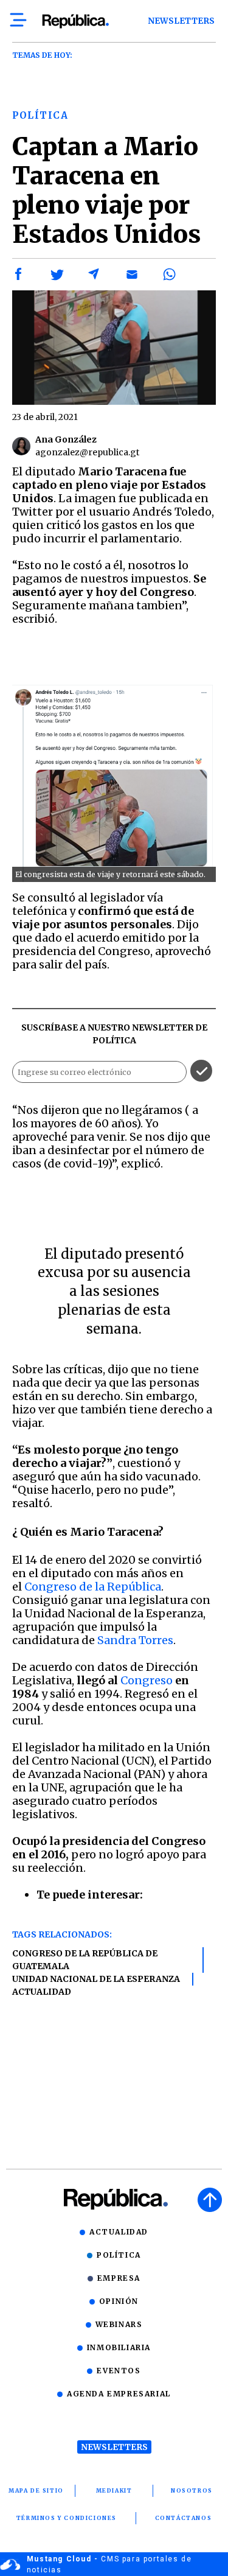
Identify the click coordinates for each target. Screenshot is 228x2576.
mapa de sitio (36, 2490)
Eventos (119, 2371)
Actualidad (42, 1992)
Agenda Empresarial (119, 2394)
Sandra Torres (135, 1640)
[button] (19, 275)
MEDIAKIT (114, 2490)
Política (119, 2255)
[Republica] (75, 21)
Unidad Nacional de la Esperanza (96, 1979)
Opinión (119, 2301)
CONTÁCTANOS (184, 2518)
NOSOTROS (192, 2490)
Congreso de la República (93, 1587)
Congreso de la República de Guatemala (85, 1960)
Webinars (119, 2324)
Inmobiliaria (119, 2347)
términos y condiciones (67, 2518)
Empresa (119, 2278)
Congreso (147, 1680)
